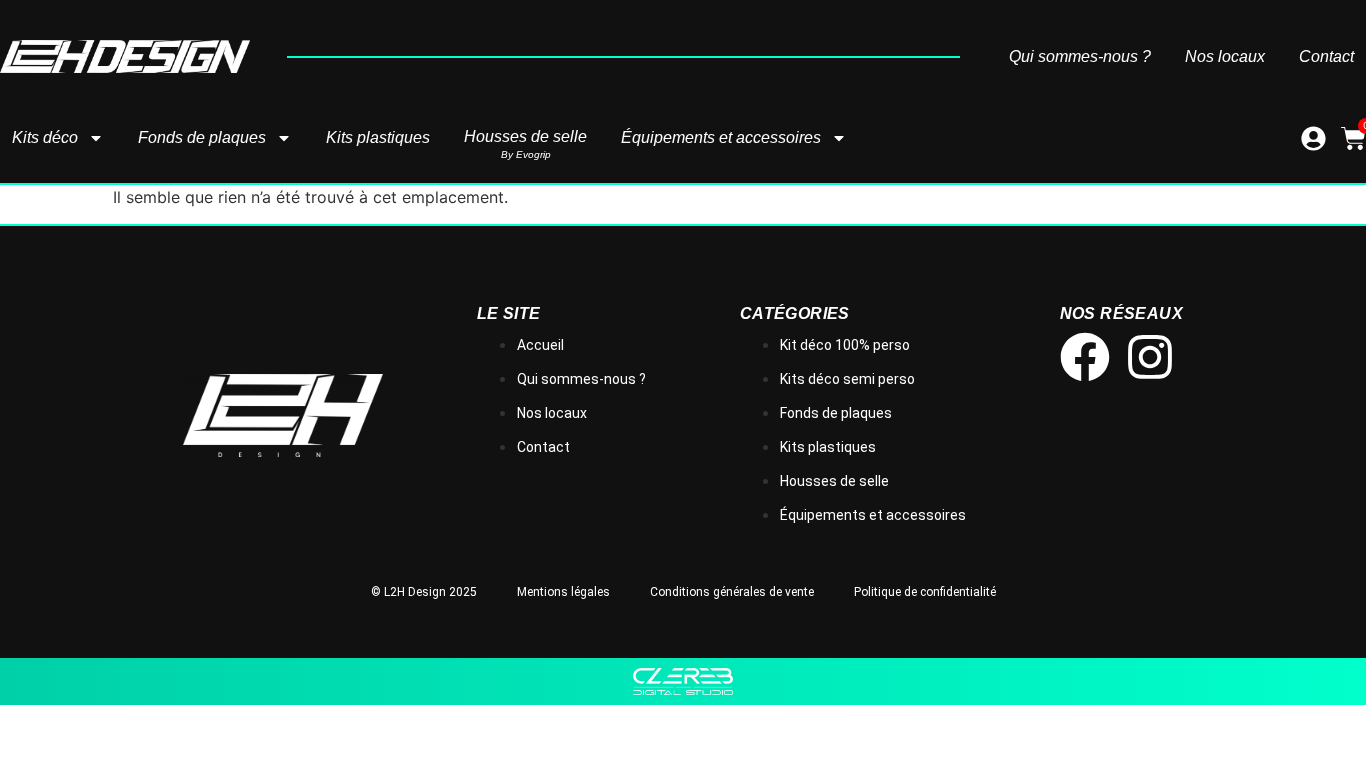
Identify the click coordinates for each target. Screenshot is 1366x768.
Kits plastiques (378, 137)
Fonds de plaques (202, 137)
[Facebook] (1085, 357)
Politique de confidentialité (925, 592)
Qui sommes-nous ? (1080, 57)
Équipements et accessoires (721, 137)
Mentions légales (563, 592)
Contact (1326, 57)
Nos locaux (1225, 57)
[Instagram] (1150, 357)
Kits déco (45, 137)
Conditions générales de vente (732, 592)
